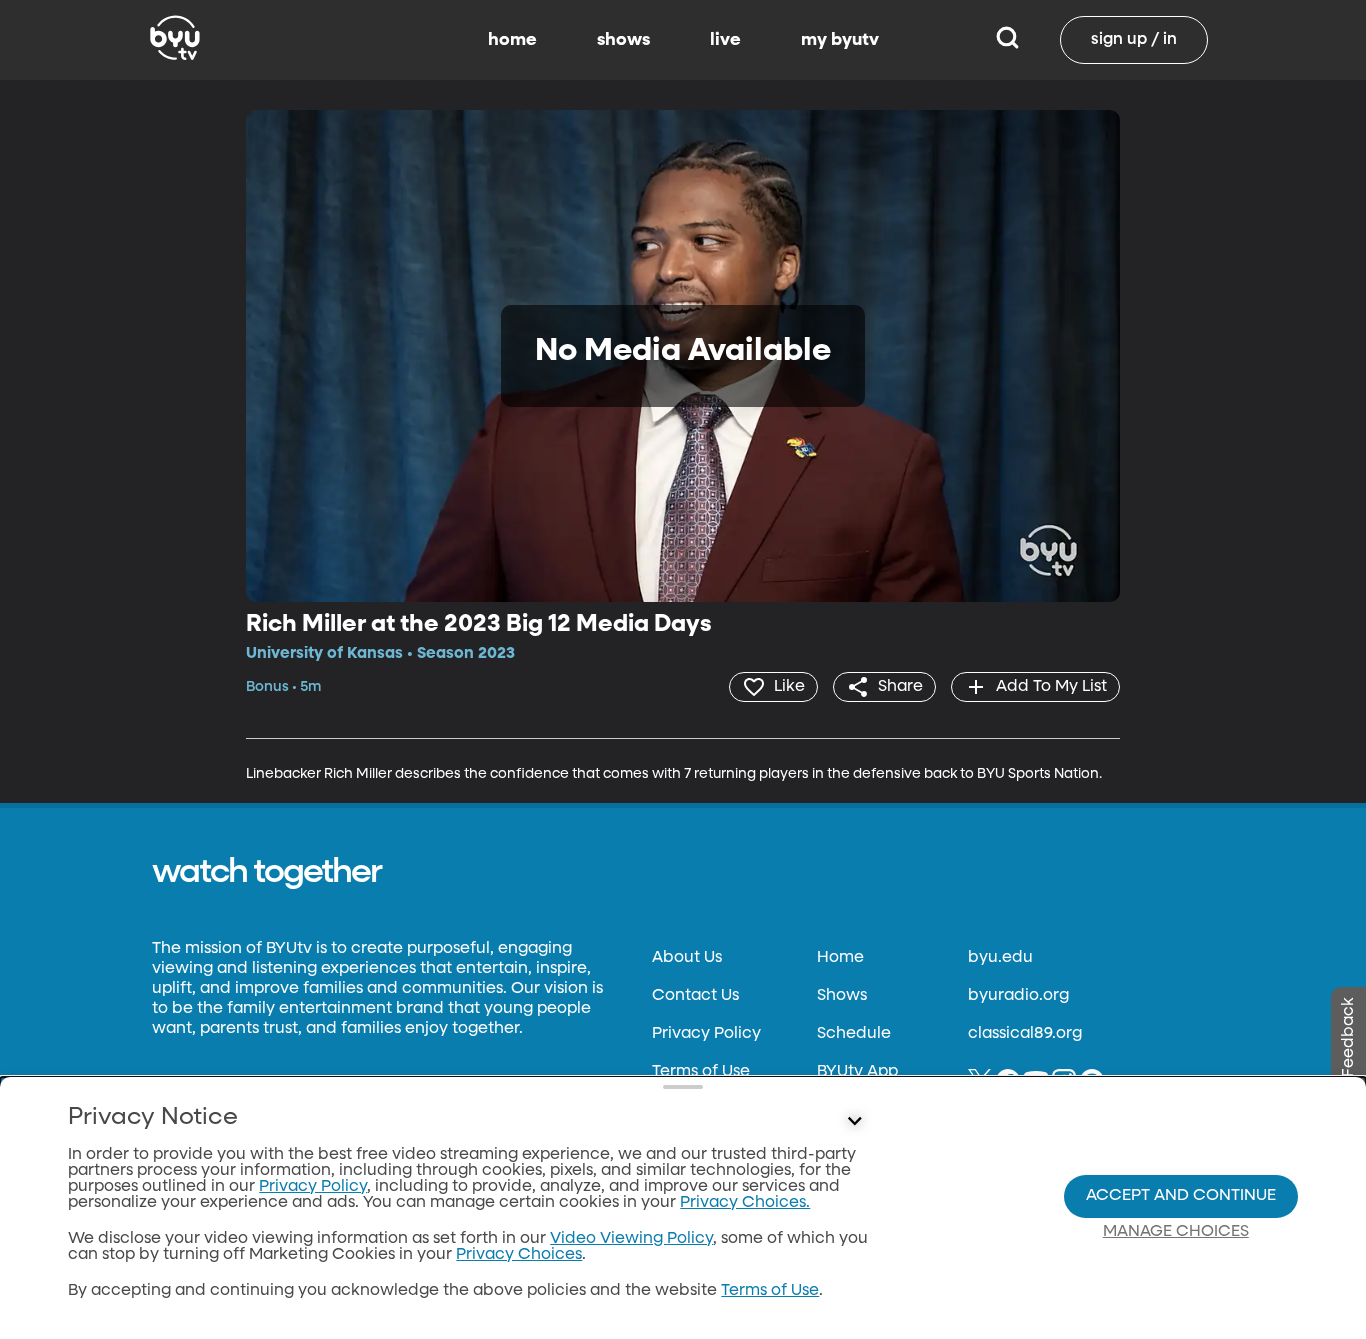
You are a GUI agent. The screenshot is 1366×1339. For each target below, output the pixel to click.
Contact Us (695, 996)
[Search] (1007, 40)
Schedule (854, 1034)
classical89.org (1025, 1034)
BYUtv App (857, 1072)
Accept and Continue (1181, 1196)
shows (623, 40)
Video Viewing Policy (631, 1239)
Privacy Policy (706, 1034)
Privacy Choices (519, 1255)
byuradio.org (1018, 996)
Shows (842, 996)
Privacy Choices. (745, 1203)
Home (840, 958)
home (512, 40)
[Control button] (855, 1122)
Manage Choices (1176, 1232)
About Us (687, 958)
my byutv (840, 40)
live (725, 40)
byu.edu (1000, 958)
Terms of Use (701, 1072)
